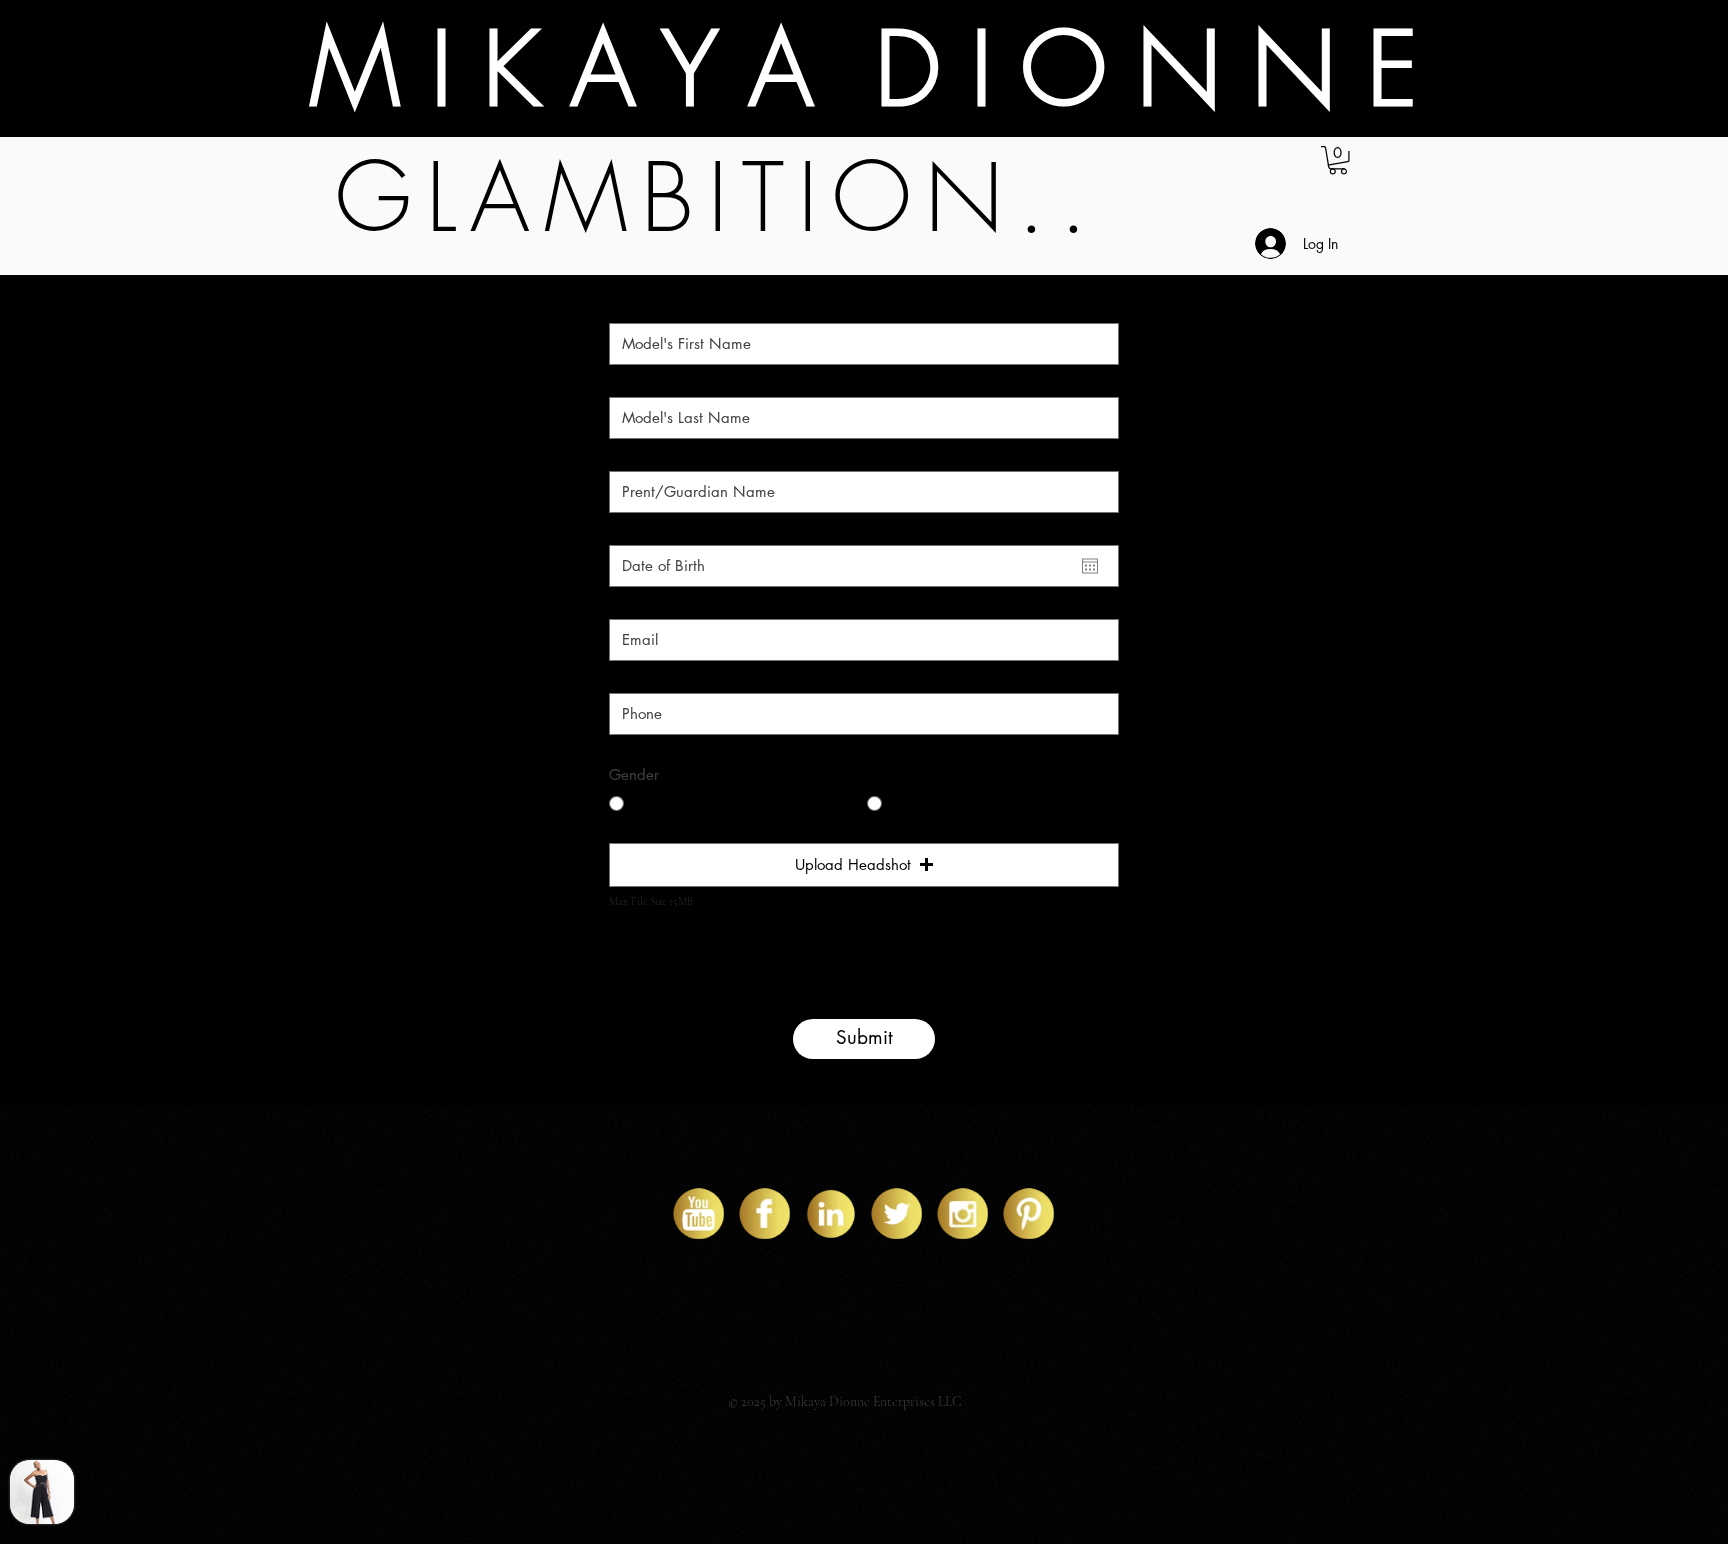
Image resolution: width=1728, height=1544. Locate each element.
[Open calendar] (1090, 566)
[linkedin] (830, 1213)
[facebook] (764, 1213)
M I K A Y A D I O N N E (864, 69)
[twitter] (896, 1213)
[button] (1338, 160)
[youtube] (698, 1213)
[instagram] (962, 1213)
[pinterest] (1028, 1213)
